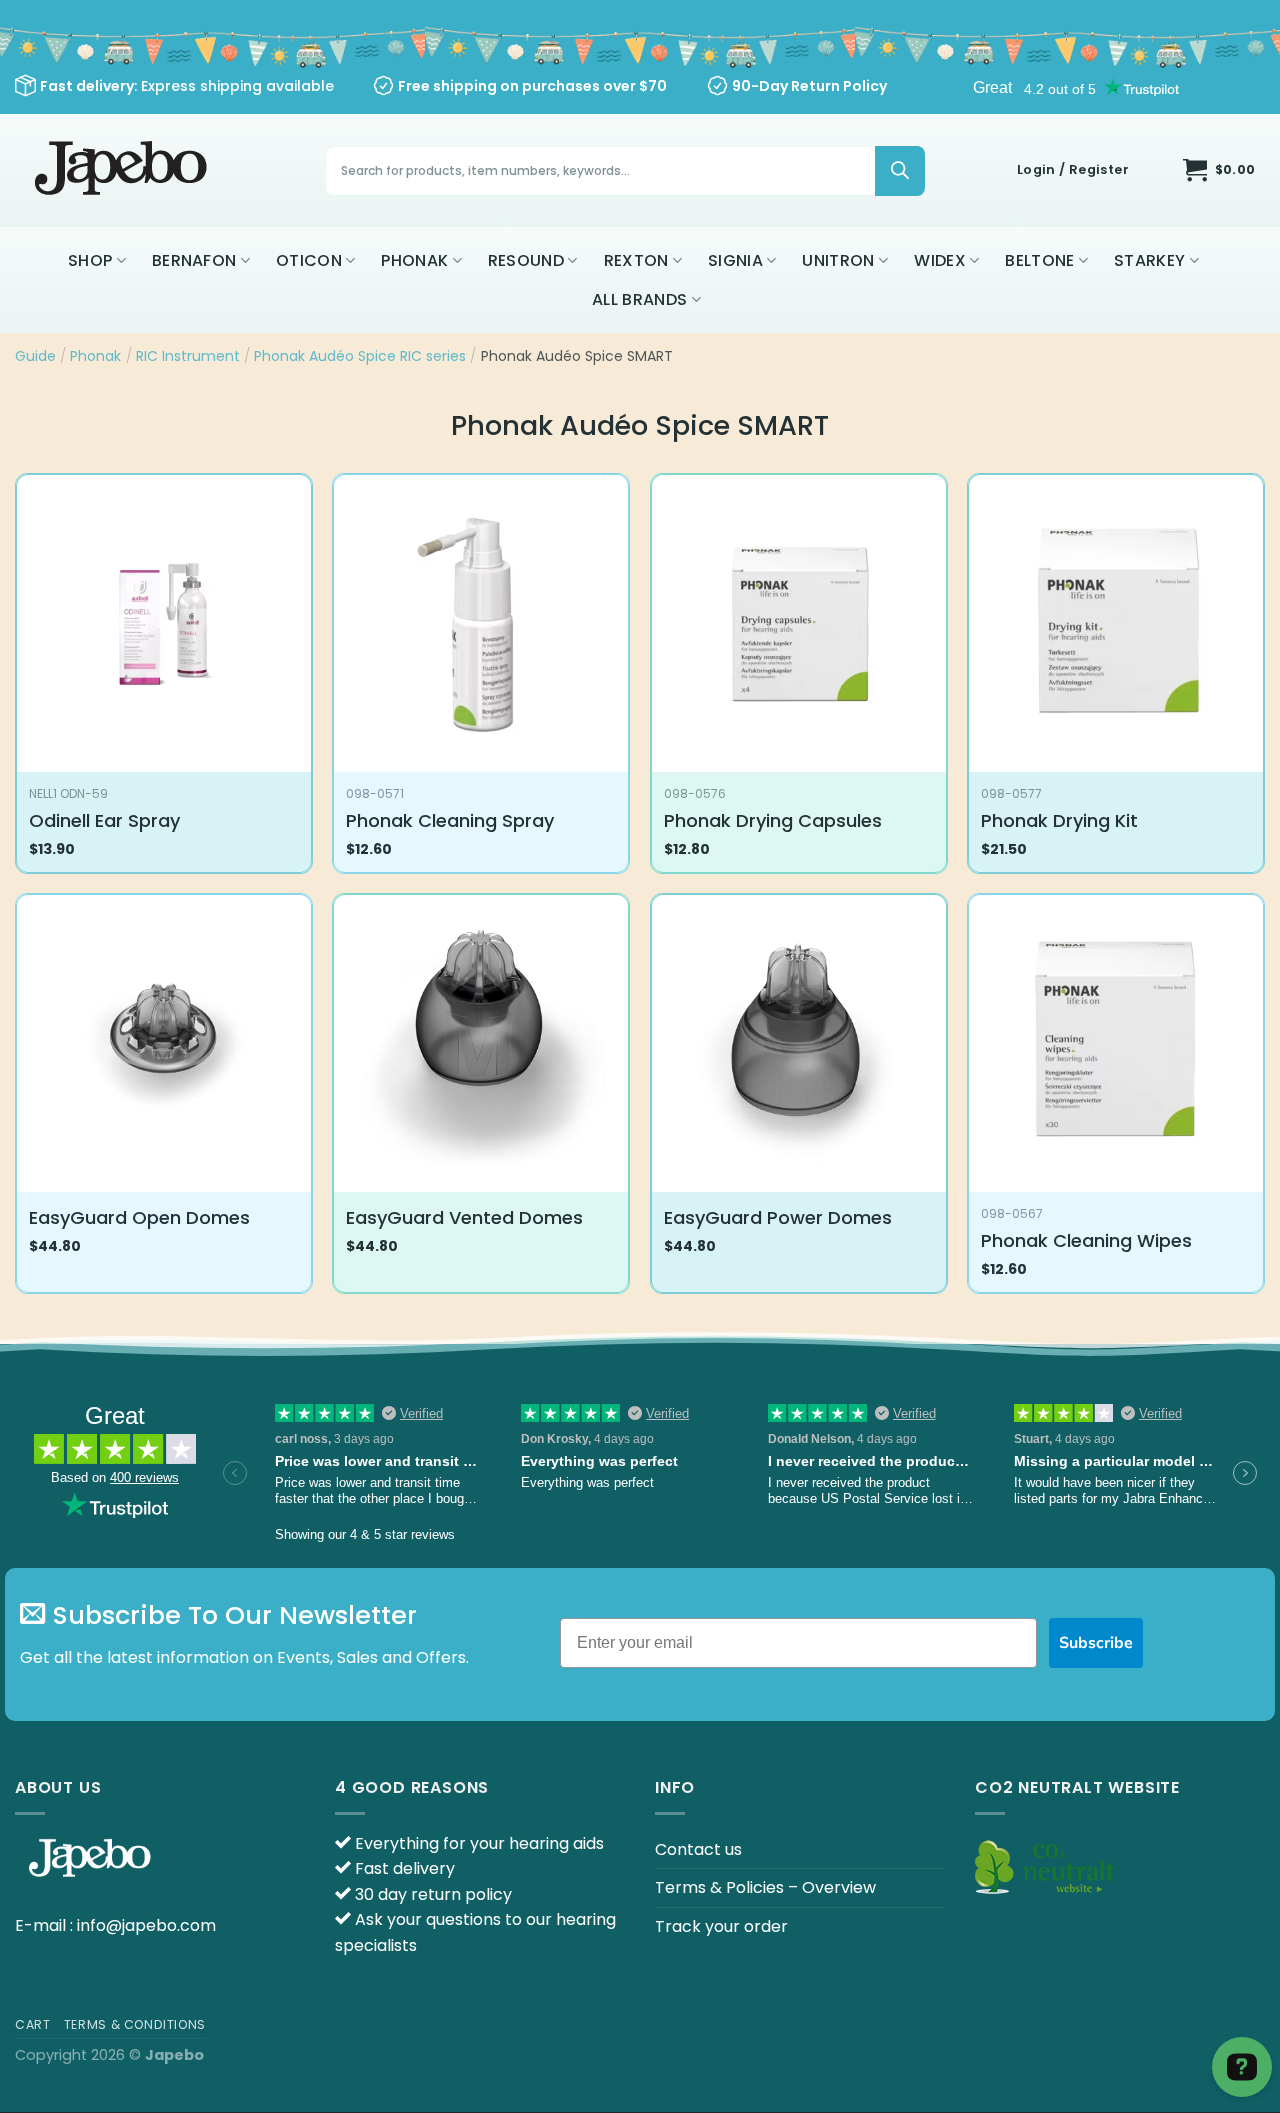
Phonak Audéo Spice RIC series (360, 356)
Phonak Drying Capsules (773, 820)
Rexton (636, 260)
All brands (639, 299)
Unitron (838, 260)
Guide (35, 356)
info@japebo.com (146, 1925)
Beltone (1039, 260)
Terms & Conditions (135, 2024)
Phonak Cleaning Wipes (1086, 1240)
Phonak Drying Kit (1059, 820)
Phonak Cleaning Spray (450, 820)
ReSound (526, 260)
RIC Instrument (188, 356)
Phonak (414, 260)
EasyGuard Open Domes (139, 1217)
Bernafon (194, 260)
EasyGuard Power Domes (778, 1217)
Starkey (1149, 260)
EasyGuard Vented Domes (464, 1217)
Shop (90, 260)
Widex (940, 260)
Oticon (309, 260)
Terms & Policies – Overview (765, 1887)
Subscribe (1096, 1643)
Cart (32, 2024)
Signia (735, 260)
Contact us (698, 1849)
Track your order (721, 1926)
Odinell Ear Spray (104, 820)
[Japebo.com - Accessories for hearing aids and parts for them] (123, 170)
